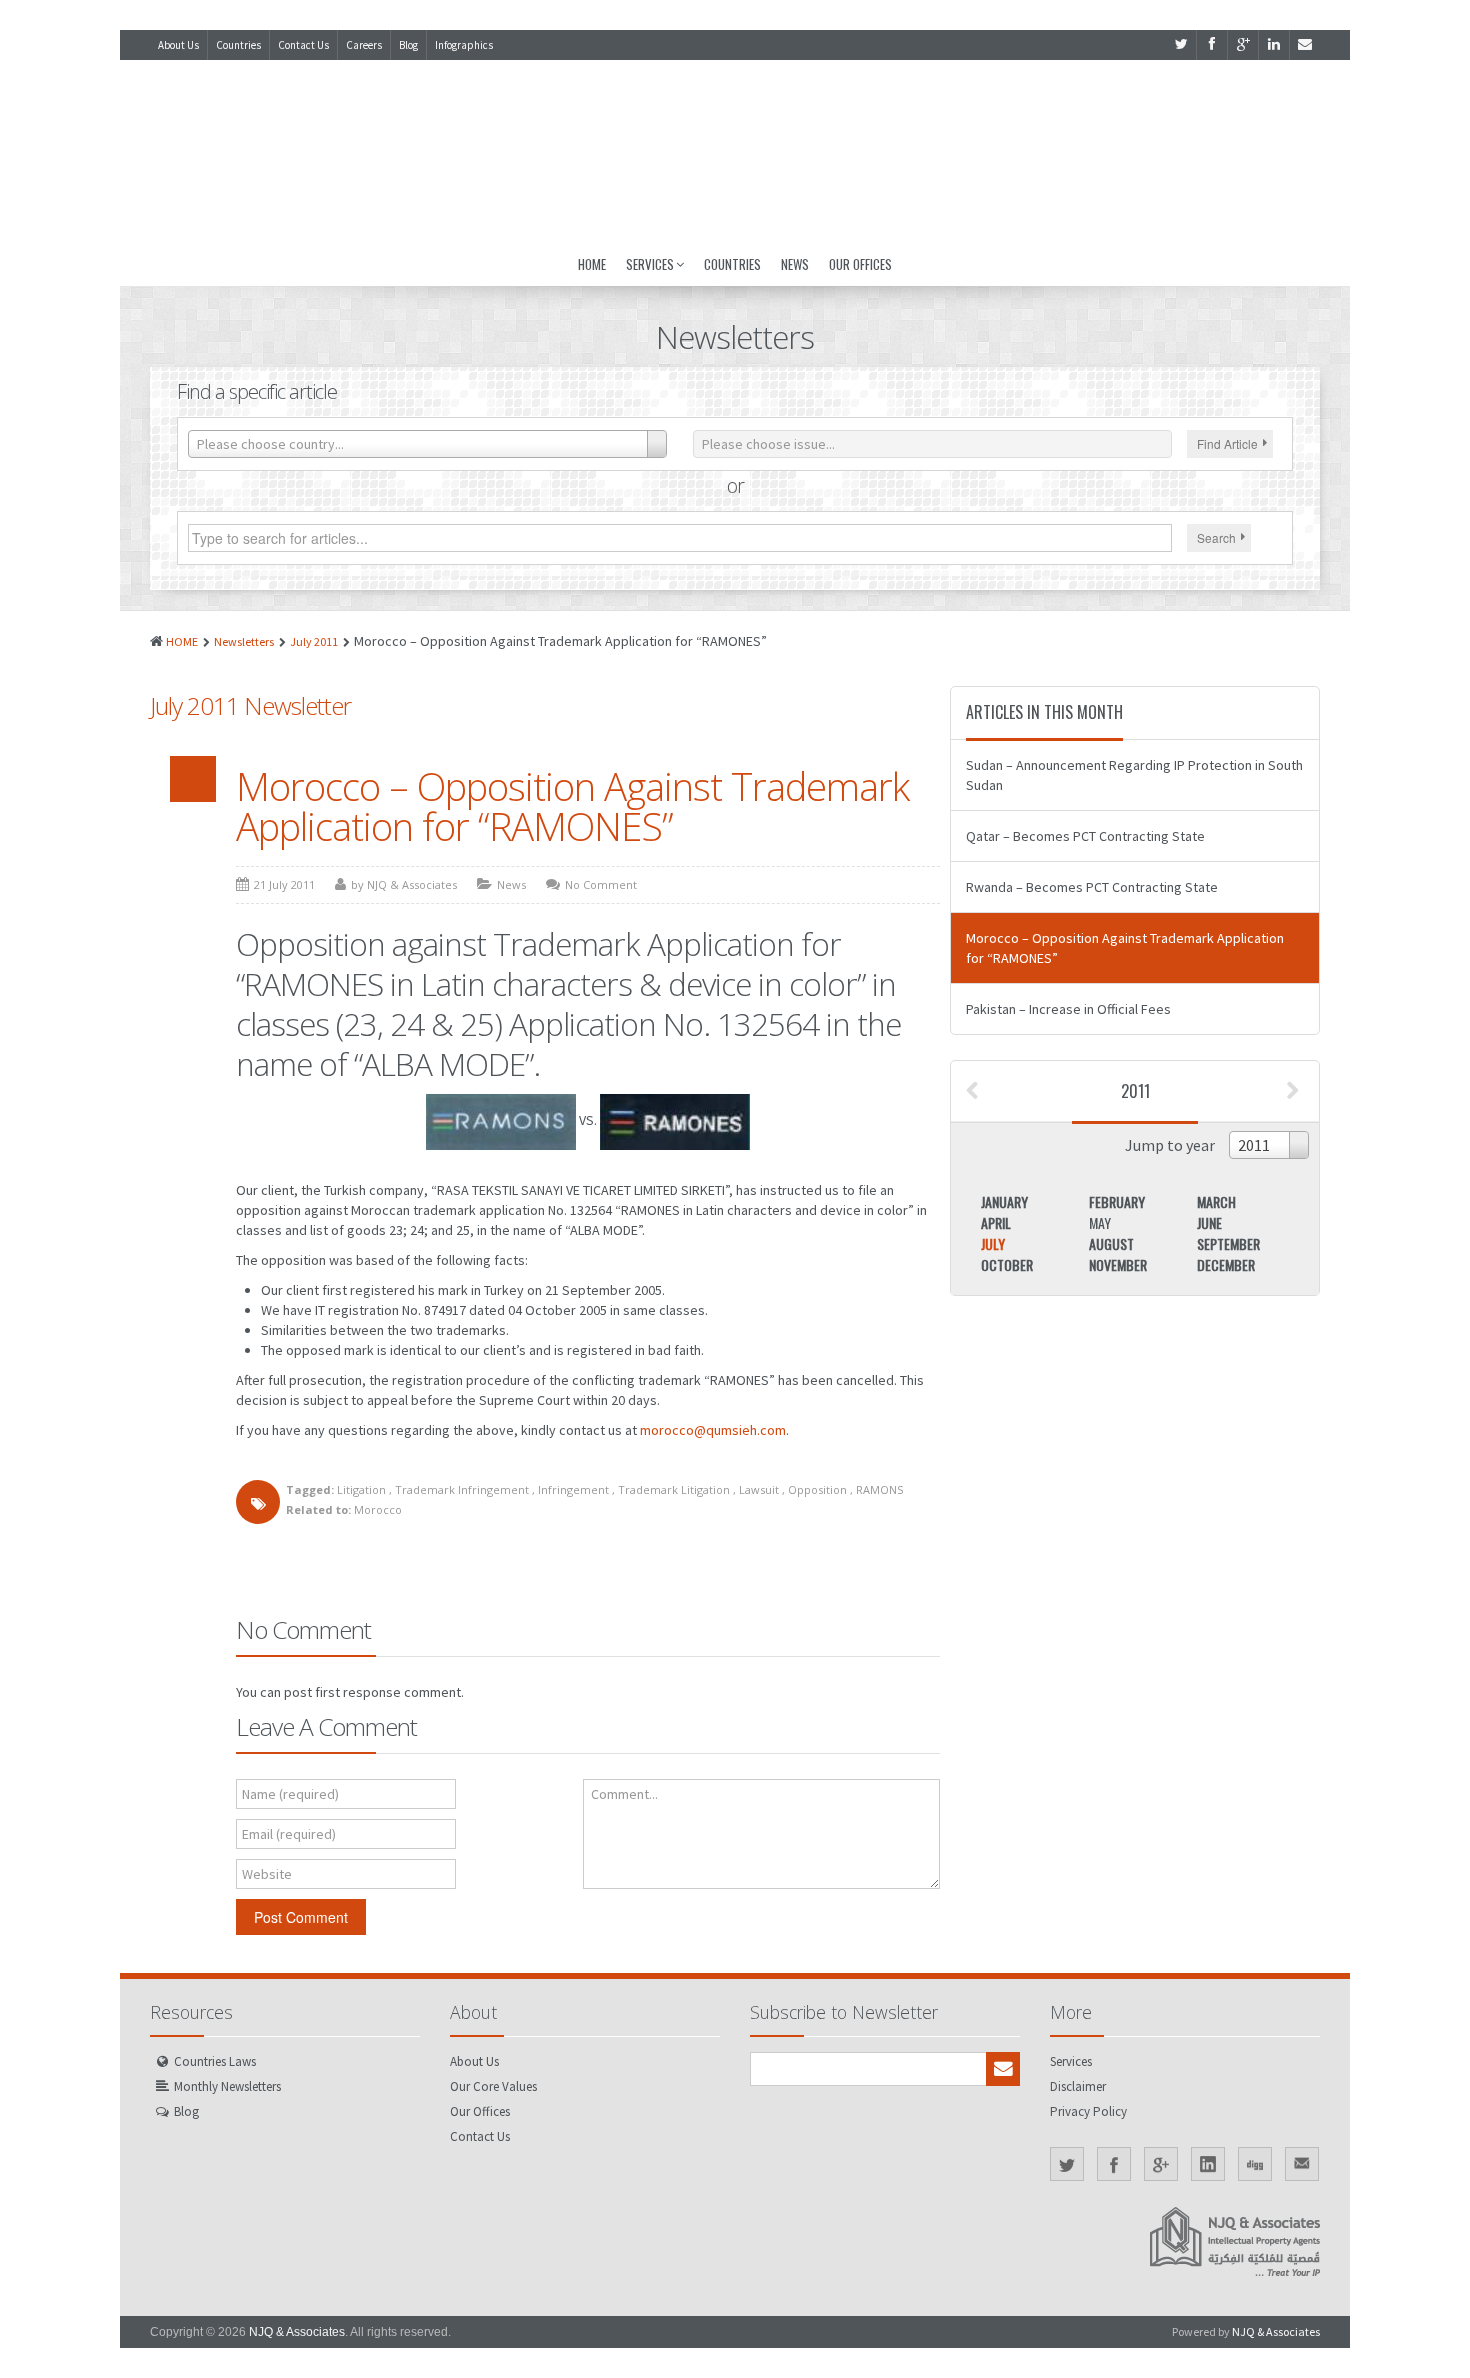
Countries (238, 45)
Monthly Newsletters (227, 2086)
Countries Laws (215, 2061)
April (996, 1222)
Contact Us (303, 45)
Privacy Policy (1088, 2111)
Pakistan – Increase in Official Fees (1068, 1009)
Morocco (378, 1509)
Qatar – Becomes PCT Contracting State (1085, 836)
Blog (408, 45)
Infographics (464, 45)
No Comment (601, 884)
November (1118, 1264)
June (1209, 1222)
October (1007, 1264)
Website (267, 1874)
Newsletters (244, 641)
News (795, 264)
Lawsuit (759, 1489)
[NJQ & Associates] (735, 151)
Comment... (624, 1794)
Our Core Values (493, 2086)
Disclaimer (1078, 2086)
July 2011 (314, 641)
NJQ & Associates (297, 2332)
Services (650, 264)
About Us (178, 45)
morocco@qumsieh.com (713, 1430)
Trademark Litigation (674, 1489)
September (1228, 1243)
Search (1216, 537)
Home (592, 264)
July (993, 1243)
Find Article (1227, 443)
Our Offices (860, 264)
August (1111, 1243)
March (1216, 1201)
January (1004, 1201)
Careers (364, 45)
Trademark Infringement (462, 1489)
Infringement (573, 1489)
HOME (182, 641)
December (1226, 1264)
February (1117, 1201)
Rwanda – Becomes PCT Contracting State (1092, 887)
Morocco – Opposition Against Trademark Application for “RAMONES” (572, 806)
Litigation (361, 1489)
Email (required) (289, 1834)
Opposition (817, 1489)
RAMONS (879, 1489)
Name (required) (290, 1794)
